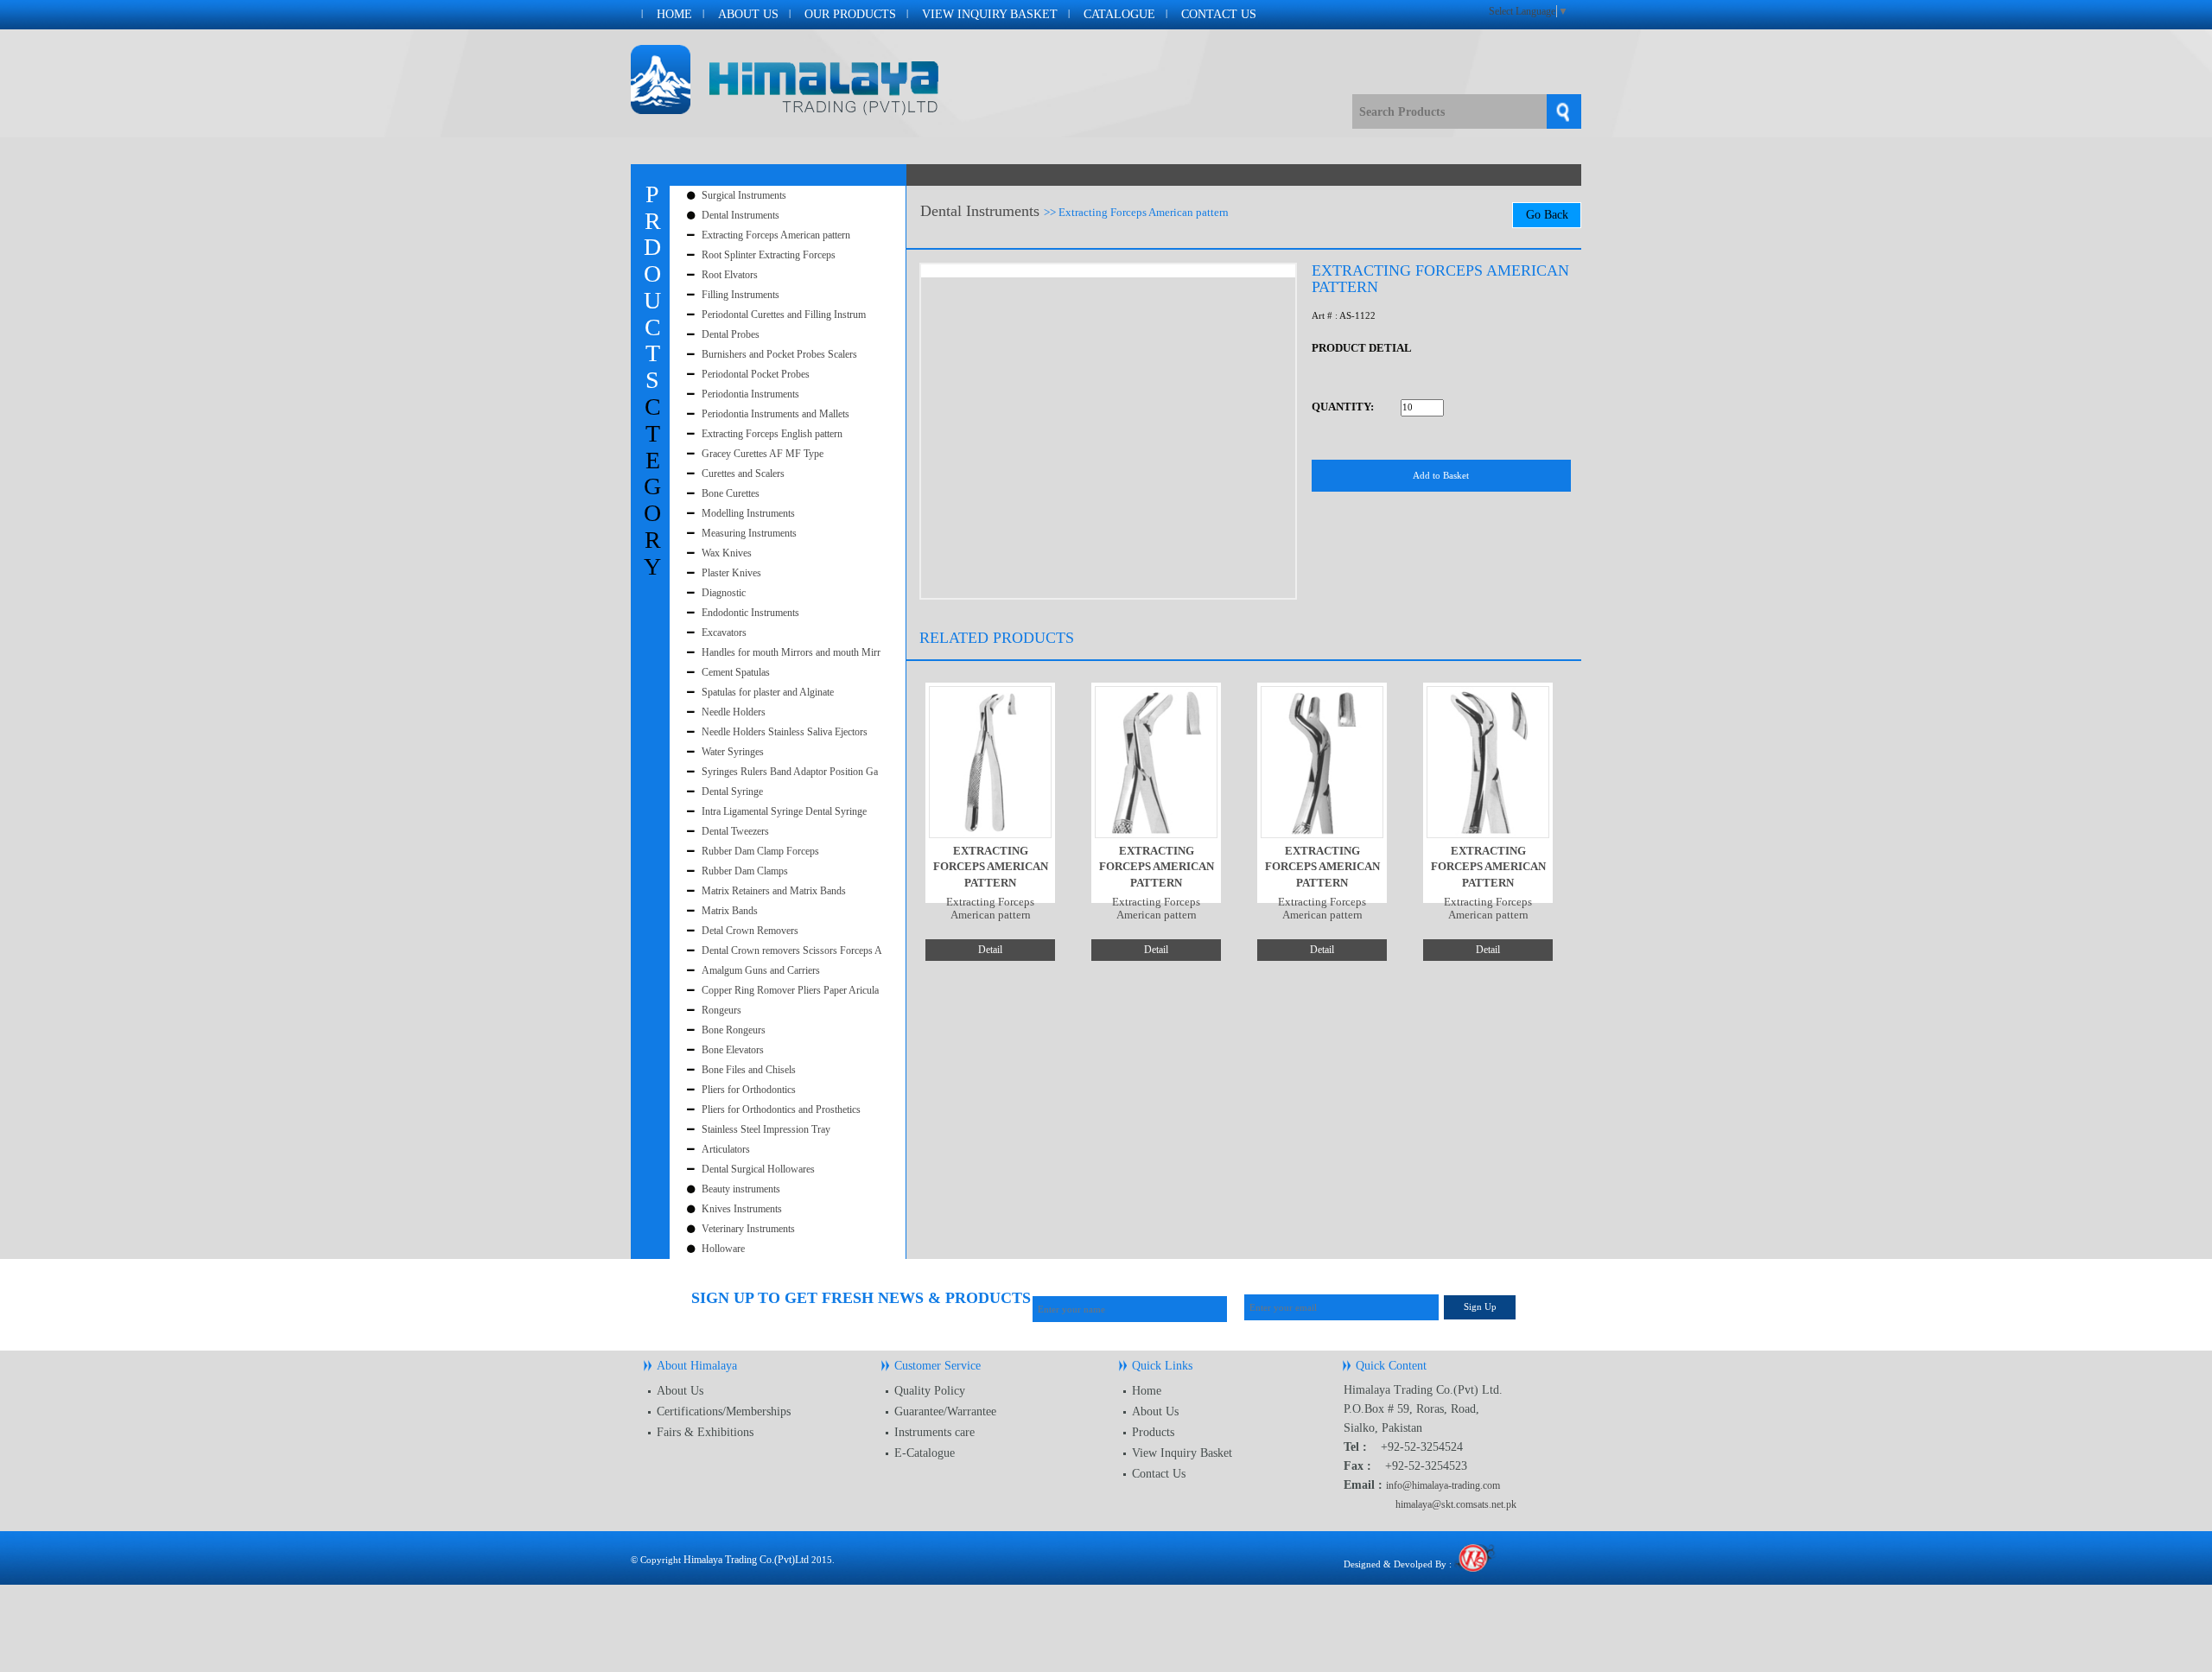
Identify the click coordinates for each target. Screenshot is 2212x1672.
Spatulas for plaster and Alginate (768, 692)
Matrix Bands (730, 911)
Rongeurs (721, 1010)
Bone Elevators (733, 1050)
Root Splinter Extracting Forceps (769, 255)
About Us (748, 14)
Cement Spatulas (736, 672)
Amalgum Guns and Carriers (761, 970)
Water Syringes (733, 752)
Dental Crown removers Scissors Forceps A (792, 950)
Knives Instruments (742, 1209)
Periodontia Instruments (750, 394)
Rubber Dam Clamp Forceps (760, 851)
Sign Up (1480, 1306)
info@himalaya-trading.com (1443, 1485)
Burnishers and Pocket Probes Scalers (779, 354)
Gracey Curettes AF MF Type (763, 454)
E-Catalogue (925, 1453)
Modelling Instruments (748, 513)
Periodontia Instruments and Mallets (775, 414)
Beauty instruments (741, 1189)
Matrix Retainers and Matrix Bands (774, 891)
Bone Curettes (731, 493)
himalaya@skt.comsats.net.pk (1456, 1504)
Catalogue (1119, 14)
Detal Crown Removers (750, 931)
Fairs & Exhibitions (705, 1432)
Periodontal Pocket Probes (756, 374)
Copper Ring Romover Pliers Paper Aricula (790, 990)
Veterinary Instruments (748, 1229)
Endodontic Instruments (750, 613)
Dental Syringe (732, 791)
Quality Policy (930, 1391)
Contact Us (1219, 14)
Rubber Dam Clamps (745, 871)
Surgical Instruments (744, 195)
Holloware (723, 1249)
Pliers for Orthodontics (749, 1090)
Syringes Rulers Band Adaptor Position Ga (790, 772)
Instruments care (934, 1432)
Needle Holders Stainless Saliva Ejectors (785, 732)
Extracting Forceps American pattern (776, 235)
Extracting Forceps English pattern (772, 434)
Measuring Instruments (749, 533)
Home (674, 14)
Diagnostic (724, 593)
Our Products (850, 14)
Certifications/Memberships (724, 1411)
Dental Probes (731, 334)
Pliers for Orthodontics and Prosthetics (781, 1109)
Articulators (726, 1149)
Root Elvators (730, 275)
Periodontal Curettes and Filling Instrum (784, 315)
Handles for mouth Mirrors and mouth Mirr (791, 652)
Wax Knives (727, 553)
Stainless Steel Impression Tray (766, 1129)
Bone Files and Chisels (749, 1070)
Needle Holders (734, 712)
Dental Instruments (741, 215)
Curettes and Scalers (743, 474)
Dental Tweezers (735, 831)
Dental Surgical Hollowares (758, 1169)
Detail (990, 950)
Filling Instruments (741, 295)
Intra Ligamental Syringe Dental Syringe (784, 811)
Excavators (724, 633)
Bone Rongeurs (734, 1030)
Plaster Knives (731, 573)
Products (1153, 1432)
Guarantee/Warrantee (945, 1411)
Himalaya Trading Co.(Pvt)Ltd (746, 1560)
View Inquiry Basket (990, 14)
